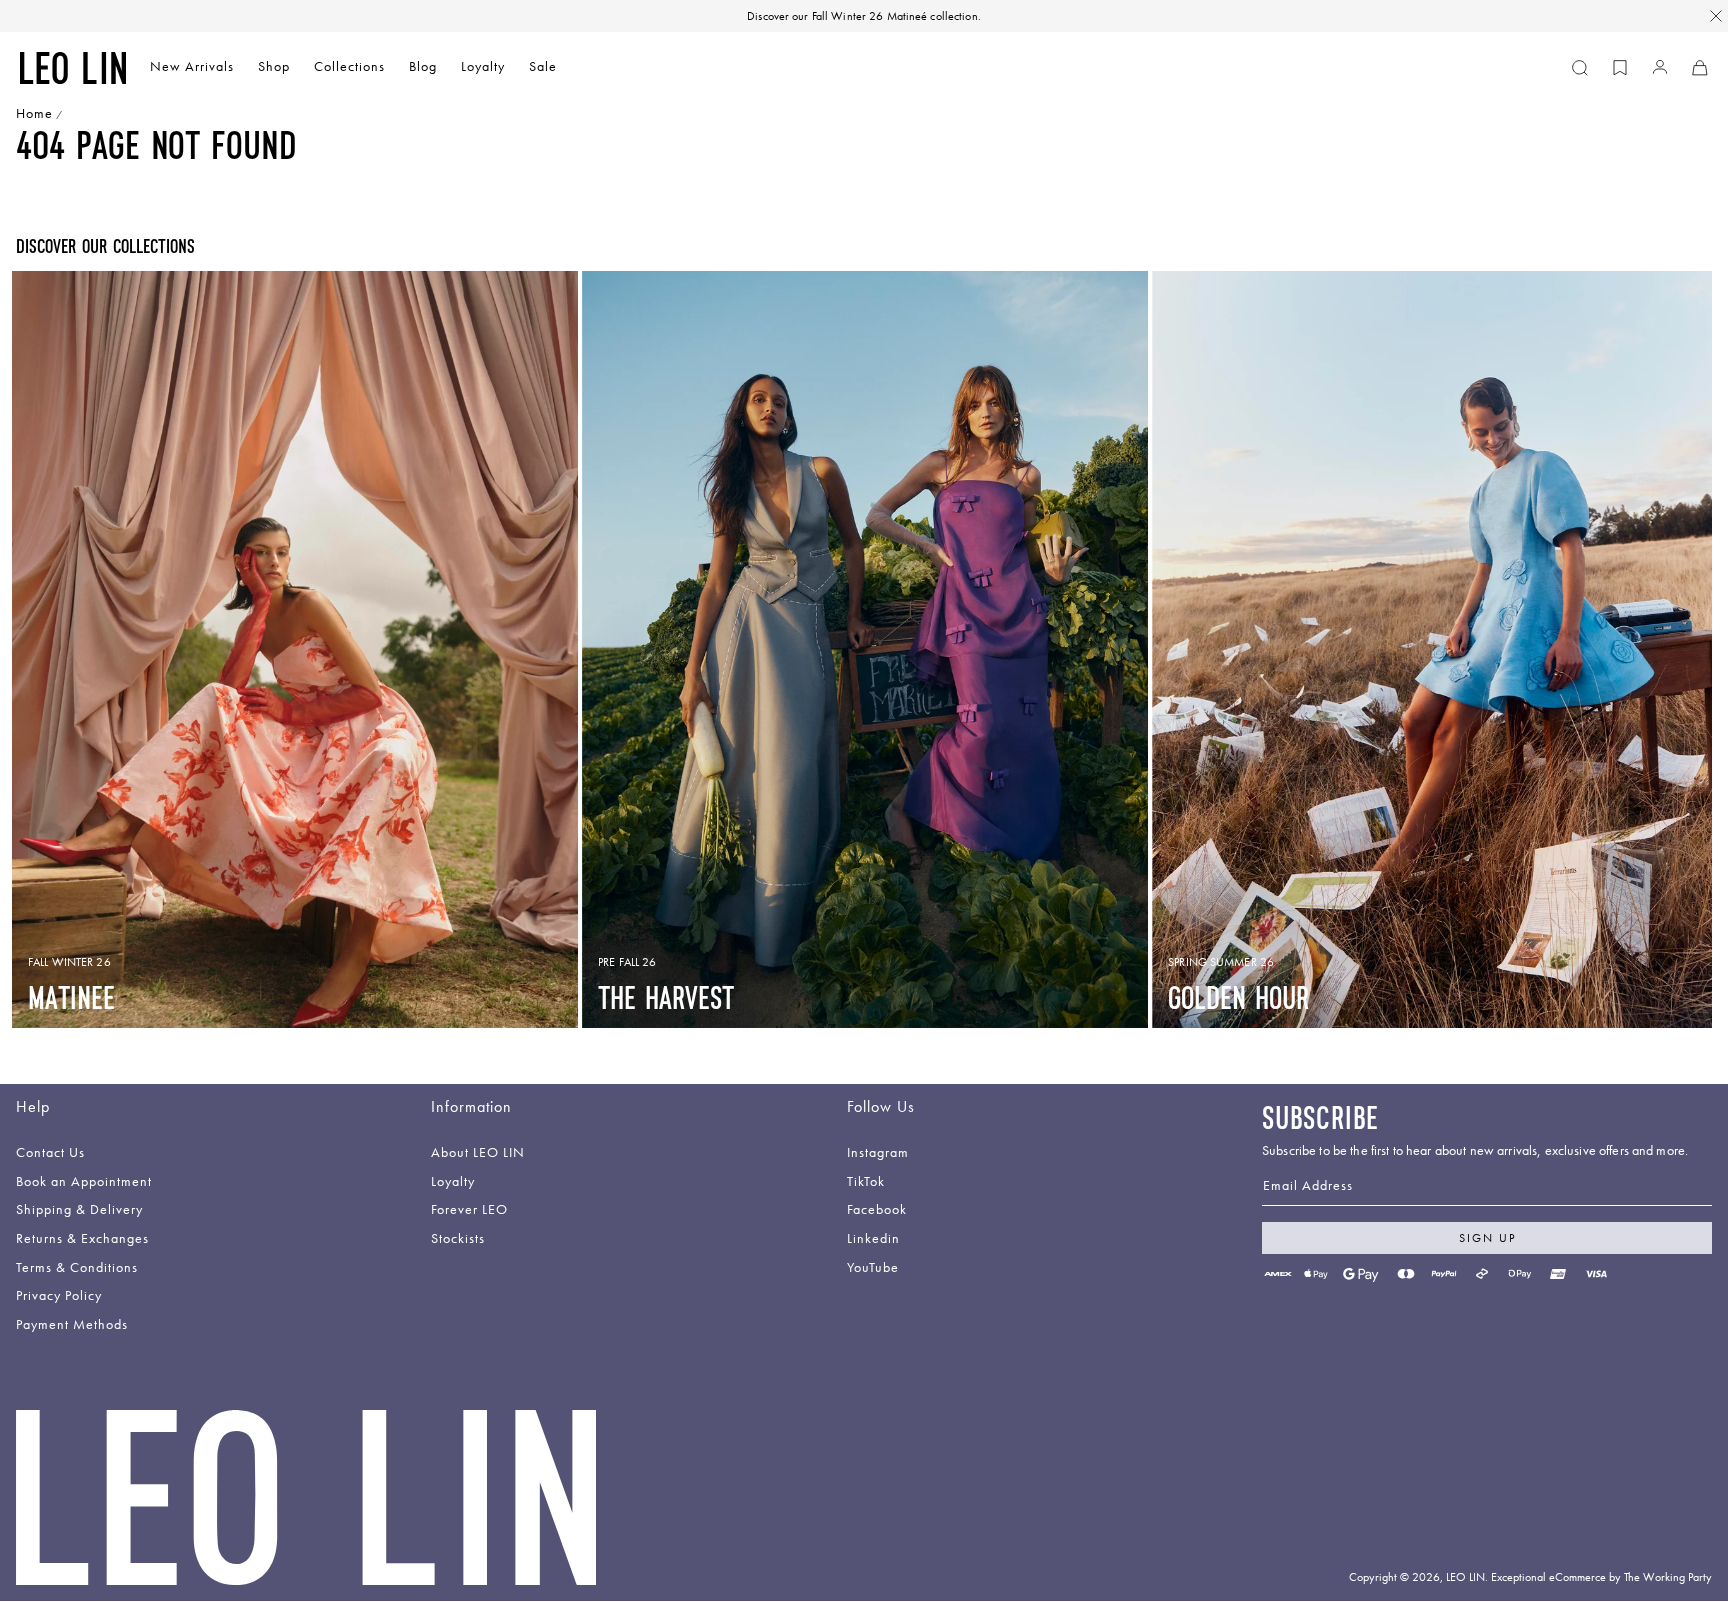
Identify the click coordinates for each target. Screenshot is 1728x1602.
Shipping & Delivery (79, 1210)
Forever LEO (469, 1210)
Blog (423, 66)
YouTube (873, 1268)
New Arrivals (192, 66)
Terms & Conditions (77, 1268)
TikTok (866, 1182)
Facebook (877, 1210)
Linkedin (873, 1239)
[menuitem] (192, 68)
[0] (1620, 68)
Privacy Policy (59, 1296)
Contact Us (50, 1153)
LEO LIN (1465, 1577)
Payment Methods (72, 1325)
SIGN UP (1487, 1238)
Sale (543, 66)
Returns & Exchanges (82, 1239)
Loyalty (483, 66)
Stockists (458, 1239)
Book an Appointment (84, 1182)
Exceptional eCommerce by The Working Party (1601, 1577)
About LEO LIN (478, 1153)
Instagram (878, 1153)
